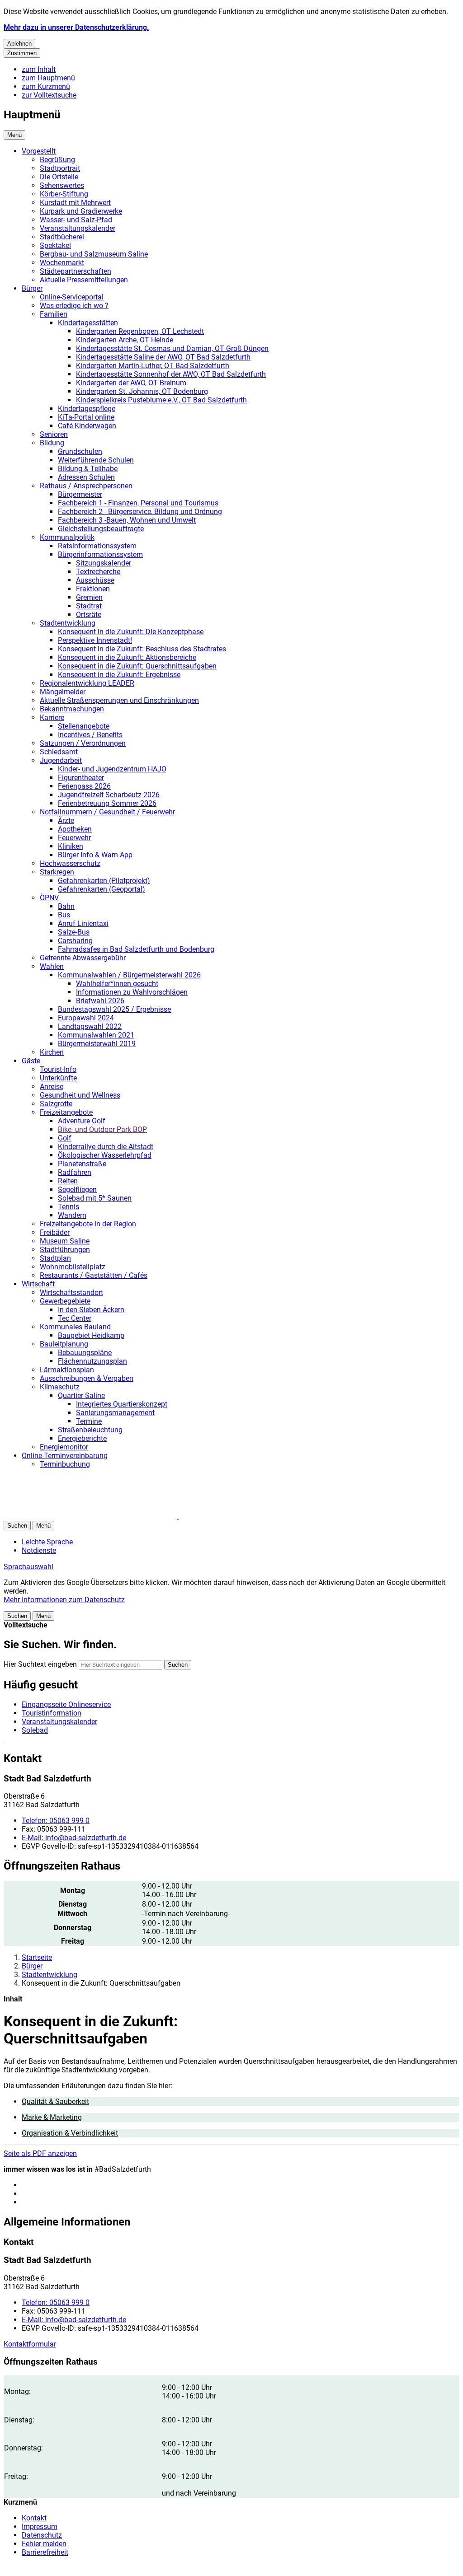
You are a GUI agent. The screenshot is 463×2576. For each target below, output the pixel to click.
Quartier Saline (81, 1396)
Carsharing (75, 941)
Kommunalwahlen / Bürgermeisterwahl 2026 (129, 975)
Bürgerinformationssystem (100, 554)
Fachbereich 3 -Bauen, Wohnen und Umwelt (127, 520)
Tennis (69, 1207)
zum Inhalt (39, 69)
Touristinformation (52, 1713)
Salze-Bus (74, 932)
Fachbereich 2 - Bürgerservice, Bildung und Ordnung (140, 512)
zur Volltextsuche (49, 95)
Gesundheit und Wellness (80, 1095)
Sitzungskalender (104, 563)
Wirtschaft (38, 1284)
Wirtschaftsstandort (71, 1293)
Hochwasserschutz (70, 863)
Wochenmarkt (62, 263)
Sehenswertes (62, 185)
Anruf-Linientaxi (83, 923)
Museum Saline (65, 1241)
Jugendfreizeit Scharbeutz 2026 (109, 795)
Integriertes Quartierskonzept (122, 1404)
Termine (89, 1421)
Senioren (54, 434)
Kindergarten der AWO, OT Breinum (131, 383)
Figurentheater (81, 778)
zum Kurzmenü (46, 86)
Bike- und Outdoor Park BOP (102, 1129)
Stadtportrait (60, 168)
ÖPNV (49, 898)
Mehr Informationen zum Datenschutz (64, 1600)
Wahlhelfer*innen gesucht (117, 984)
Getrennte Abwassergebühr (83, 958)
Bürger (32, 288)
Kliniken (71, 846)
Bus (64, 915)
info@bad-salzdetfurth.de (74, 1838)
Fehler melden (44, 2544)
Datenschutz (42, 2535)
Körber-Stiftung (64, 194)
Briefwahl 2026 (100, 1001)
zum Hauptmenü (48, 78)
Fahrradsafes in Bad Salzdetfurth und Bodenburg (136, 949)
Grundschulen (80, 451)
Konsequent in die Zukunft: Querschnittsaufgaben (137, 666)
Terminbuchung (65, 1464)
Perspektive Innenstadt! (95, 640)
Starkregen (57, 872)
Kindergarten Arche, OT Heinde (125, 340)
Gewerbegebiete (65, 1301)
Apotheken (75, 829)
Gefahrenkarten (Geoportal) (102, 889)
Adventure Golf (82, 1121)
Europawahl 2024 (86, 1018)
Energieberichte (82, 1438)
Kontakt (34, 2518)
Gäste (31, 1061)
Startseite (37, 1957)
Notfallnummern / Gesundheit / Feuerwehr (107, 812)
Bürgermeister (80, 494)
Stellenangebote (84, 726)
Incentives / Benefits (90, 735)
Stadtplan (55, 1258)
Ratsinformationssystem (97, 546)
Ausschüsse (95, 580)
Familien (54, 314)
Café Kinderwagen (87, 426)
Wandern (72, 1215)
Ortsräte (89, 615)
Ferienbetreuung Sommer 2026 (107, 803)
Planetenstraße (82, 1164)
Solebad (35, 1730)
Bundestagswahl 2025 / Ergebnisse (114, 1009)
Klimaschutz (60, 1387)
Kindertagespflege (87, 409)
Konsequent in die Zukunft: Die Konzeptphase (131, 632)
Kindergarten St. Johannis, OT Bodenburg (142, 391)
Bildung (52, 443)
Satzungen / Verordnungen (83, 743)
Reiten (68, 1181)
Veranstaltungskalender (78, 228)
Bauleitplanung (64, 1344)
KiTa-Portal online (86, 417)
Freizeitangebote (66, 1112)
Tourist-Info (58, 1069)
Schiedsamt (59, 752)
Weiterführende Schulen (96, 460)
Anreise (52, 1087)
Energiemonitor (64, 1447)
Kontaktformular (30, 2344)
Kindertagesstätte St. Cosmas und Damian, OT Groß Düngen (172, 348)
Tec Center (75, 1318)
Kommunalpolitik (67, 537)
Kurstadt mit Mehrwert (75, 203)
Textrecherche (98, 572)
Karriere (52, 718)
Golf (65, 1138)
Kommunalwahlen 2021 (96, 1035)
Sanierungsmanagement (115, 1413)
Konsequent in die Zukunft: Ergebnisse (119, 675)
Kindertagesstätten (88, 323)
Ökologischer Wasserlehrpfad (105, 1155)
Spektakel (55, 245)
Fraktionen (93, 589)
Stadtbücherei (62, 237)
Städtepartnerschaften (76, 271)
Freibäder (55, 1232)
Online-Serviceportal (72, 297)
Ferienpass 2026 (84, 786)
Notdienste (39, 1550)
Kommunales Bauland (75, 1327)
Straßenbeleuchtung (90, 1430)
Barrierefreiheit (45, 2552)
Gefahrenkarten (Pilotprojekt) (104, 881)
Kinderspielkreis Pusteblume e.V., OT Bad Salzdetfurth (161, 400)
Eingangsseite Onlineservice (66, 1704)
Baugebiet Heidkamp (91, 1335)
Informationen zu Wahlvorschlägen (132, 992)
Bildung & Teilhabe (88, 469)
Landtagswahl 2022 (90, 1026)
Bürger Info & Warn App (95, 855)
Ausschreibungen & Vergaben (87, 1378)
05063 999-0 (56, 1821)
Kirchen (52, 1052)
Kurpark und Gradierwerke (81, 211)
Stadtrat (89, 606)
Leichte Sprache (47, 1542)
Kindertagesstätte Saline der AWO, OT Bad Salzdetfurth (163, 357)
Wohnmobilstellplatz (73, 1267)
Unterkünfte (58, 1078)
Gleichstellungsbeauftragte (101, 529)
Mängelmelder (63, 692)
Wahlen (52, 966)
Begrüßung (57, 160)
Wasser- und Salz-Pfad (76, 220)
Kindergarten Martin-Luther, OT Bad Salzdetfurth (153, 366)
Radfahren (75, 1172)
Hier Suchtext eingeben (40, 1664)
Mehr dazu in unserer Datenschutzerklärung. (76, 27)
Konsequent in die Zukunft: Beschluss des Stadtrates (142, 649)
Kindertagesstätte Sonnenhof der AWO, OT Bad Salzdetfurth (171, 374)
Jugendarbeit (61, 760)
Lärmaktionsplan (67, 1370)
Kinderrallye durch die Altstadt (106, 1147)
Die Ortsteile (59, 177)
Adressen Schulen (86, 477)
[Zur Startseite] (112, 1517)
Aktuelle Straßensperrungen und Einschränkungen (119, 700)
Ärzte (66, 820)
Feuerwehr (74, 838)
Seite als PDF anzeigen (40, 2153)
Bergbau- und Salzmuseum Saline (94, 254)
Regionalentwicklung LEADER (87, 683)
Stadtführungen (65, 1250)
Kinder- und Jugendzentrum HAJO (112, 769)
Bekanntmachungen (72, 709)
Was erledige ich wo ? (74, 306)
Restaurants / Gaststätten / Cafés (94, 1275)
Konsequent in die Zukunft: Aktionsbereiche (127, 657)
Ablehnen (19, 44)
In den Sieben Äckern (91, 1310)
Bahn (66, 906)
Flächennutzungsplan (92, 1361)
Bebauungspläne (85, 1353)
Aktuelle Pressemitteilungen (84, 280)
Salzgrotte (56, 1104)
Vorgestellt (39, 151)
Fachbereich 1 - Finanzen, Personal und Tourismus (138, 503)
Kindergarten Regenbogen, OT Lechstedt (140, 331)
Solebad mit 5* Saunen (95, 1198)
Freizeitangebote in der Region (88, 1224)
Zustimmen (22, 53)
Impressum (40, 2527)
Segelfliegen (77, 1190)
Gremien (89, 597)
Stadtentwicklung (68, 623)
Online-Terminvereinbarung (65, 1456)
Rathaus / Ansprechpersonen (86, 486)
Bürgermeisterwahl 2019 (97, 1044)
